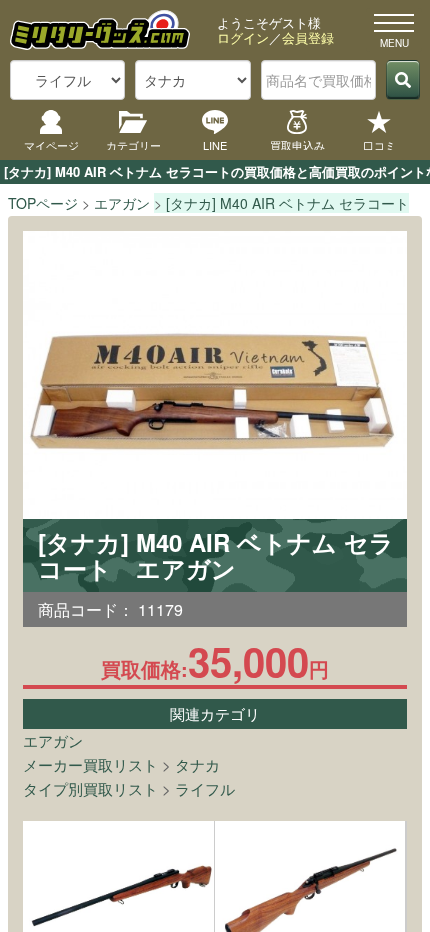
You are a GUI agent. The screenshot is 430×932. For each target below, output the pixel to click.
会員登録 (308, 37)
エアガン (53, 740)
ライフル (205, 788)
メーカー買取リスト (90, 764)
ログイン (243, 37)
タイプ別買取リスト (90, 788)
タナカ (197, 764)
